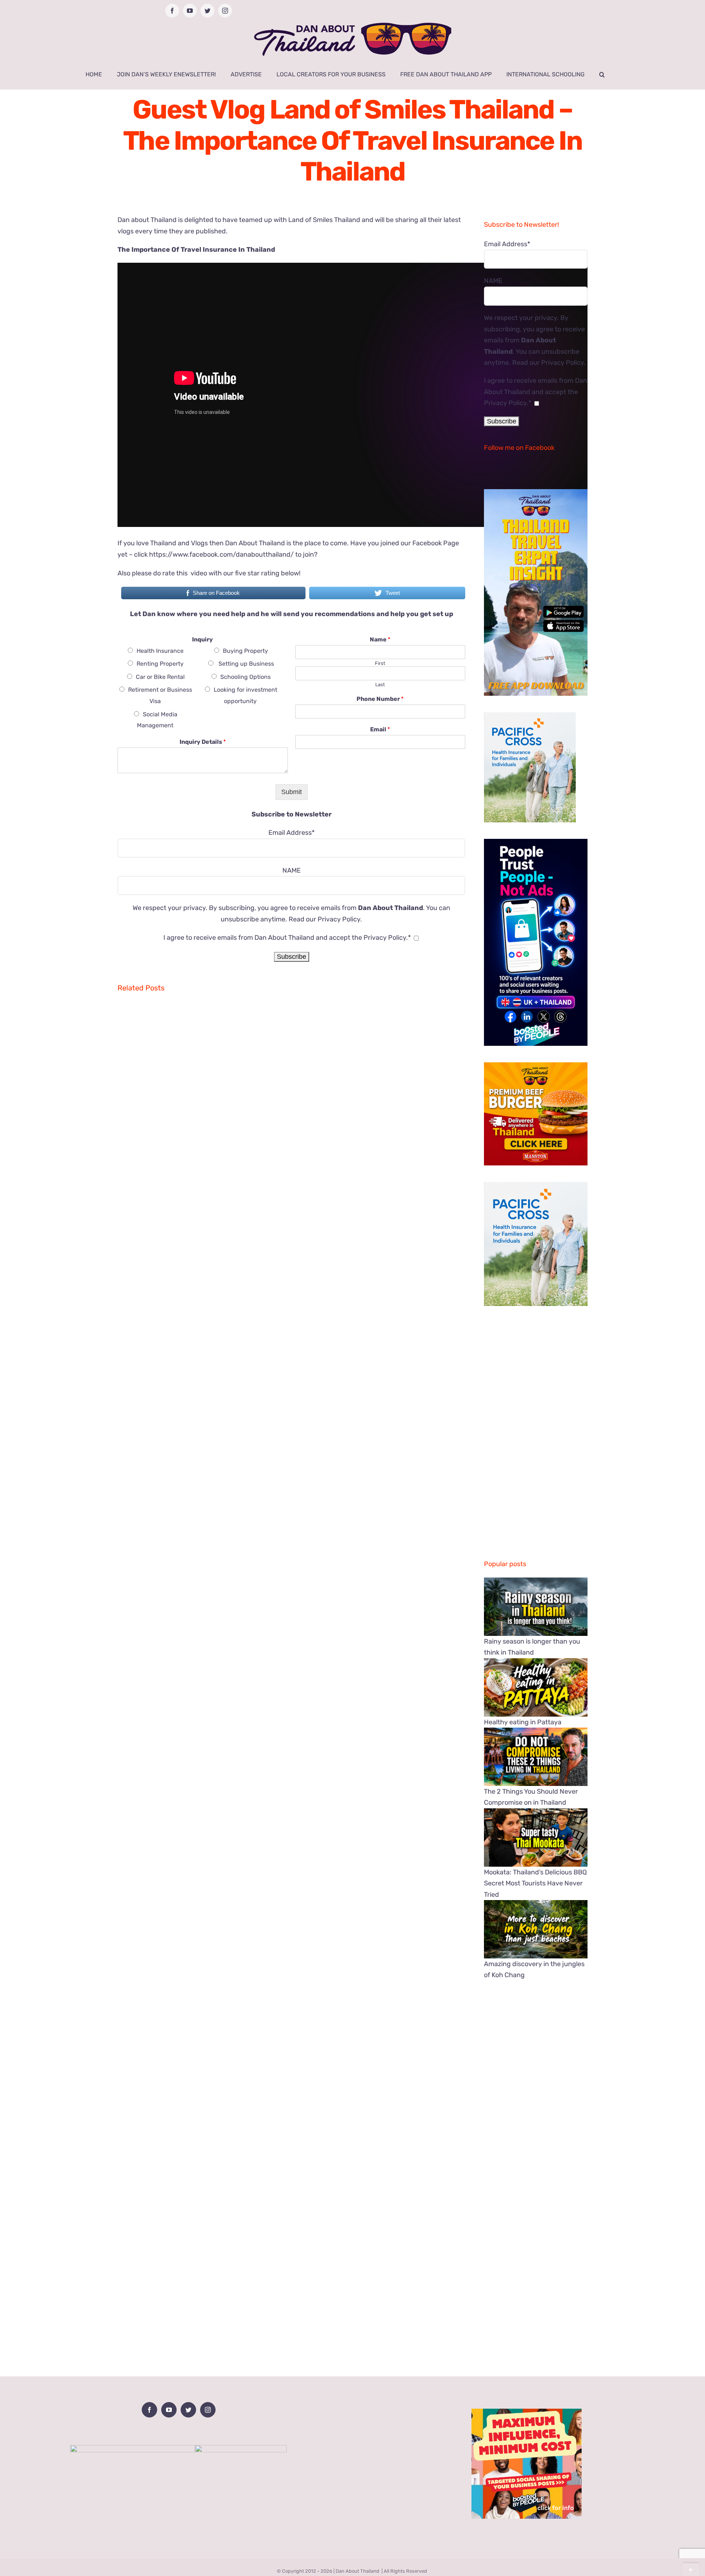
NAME (292, 870)
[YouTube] (169, 2410)
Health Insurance (160, 651)
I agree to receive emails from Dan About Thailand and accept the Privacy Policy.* (287, 938)
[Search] (602, 74)
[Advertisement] (291, 2303)
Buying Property (245, 651)
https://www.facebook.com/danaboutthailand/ (221, 554)
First (380, 663)
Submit (292, 792)
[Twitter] (188, 2410)
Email (380, 729)
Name (380, 639)
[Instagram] (208, 2410)
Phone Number (380, 699)
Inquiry (203, 639)
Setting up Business (245, 664)
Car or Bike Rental (160, 677)
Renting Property (160, 664)
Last (380, 685)
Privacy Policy (339, 919)
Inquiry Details (203, 742)
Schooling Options (245, 677)
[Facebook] (149, 2410)
